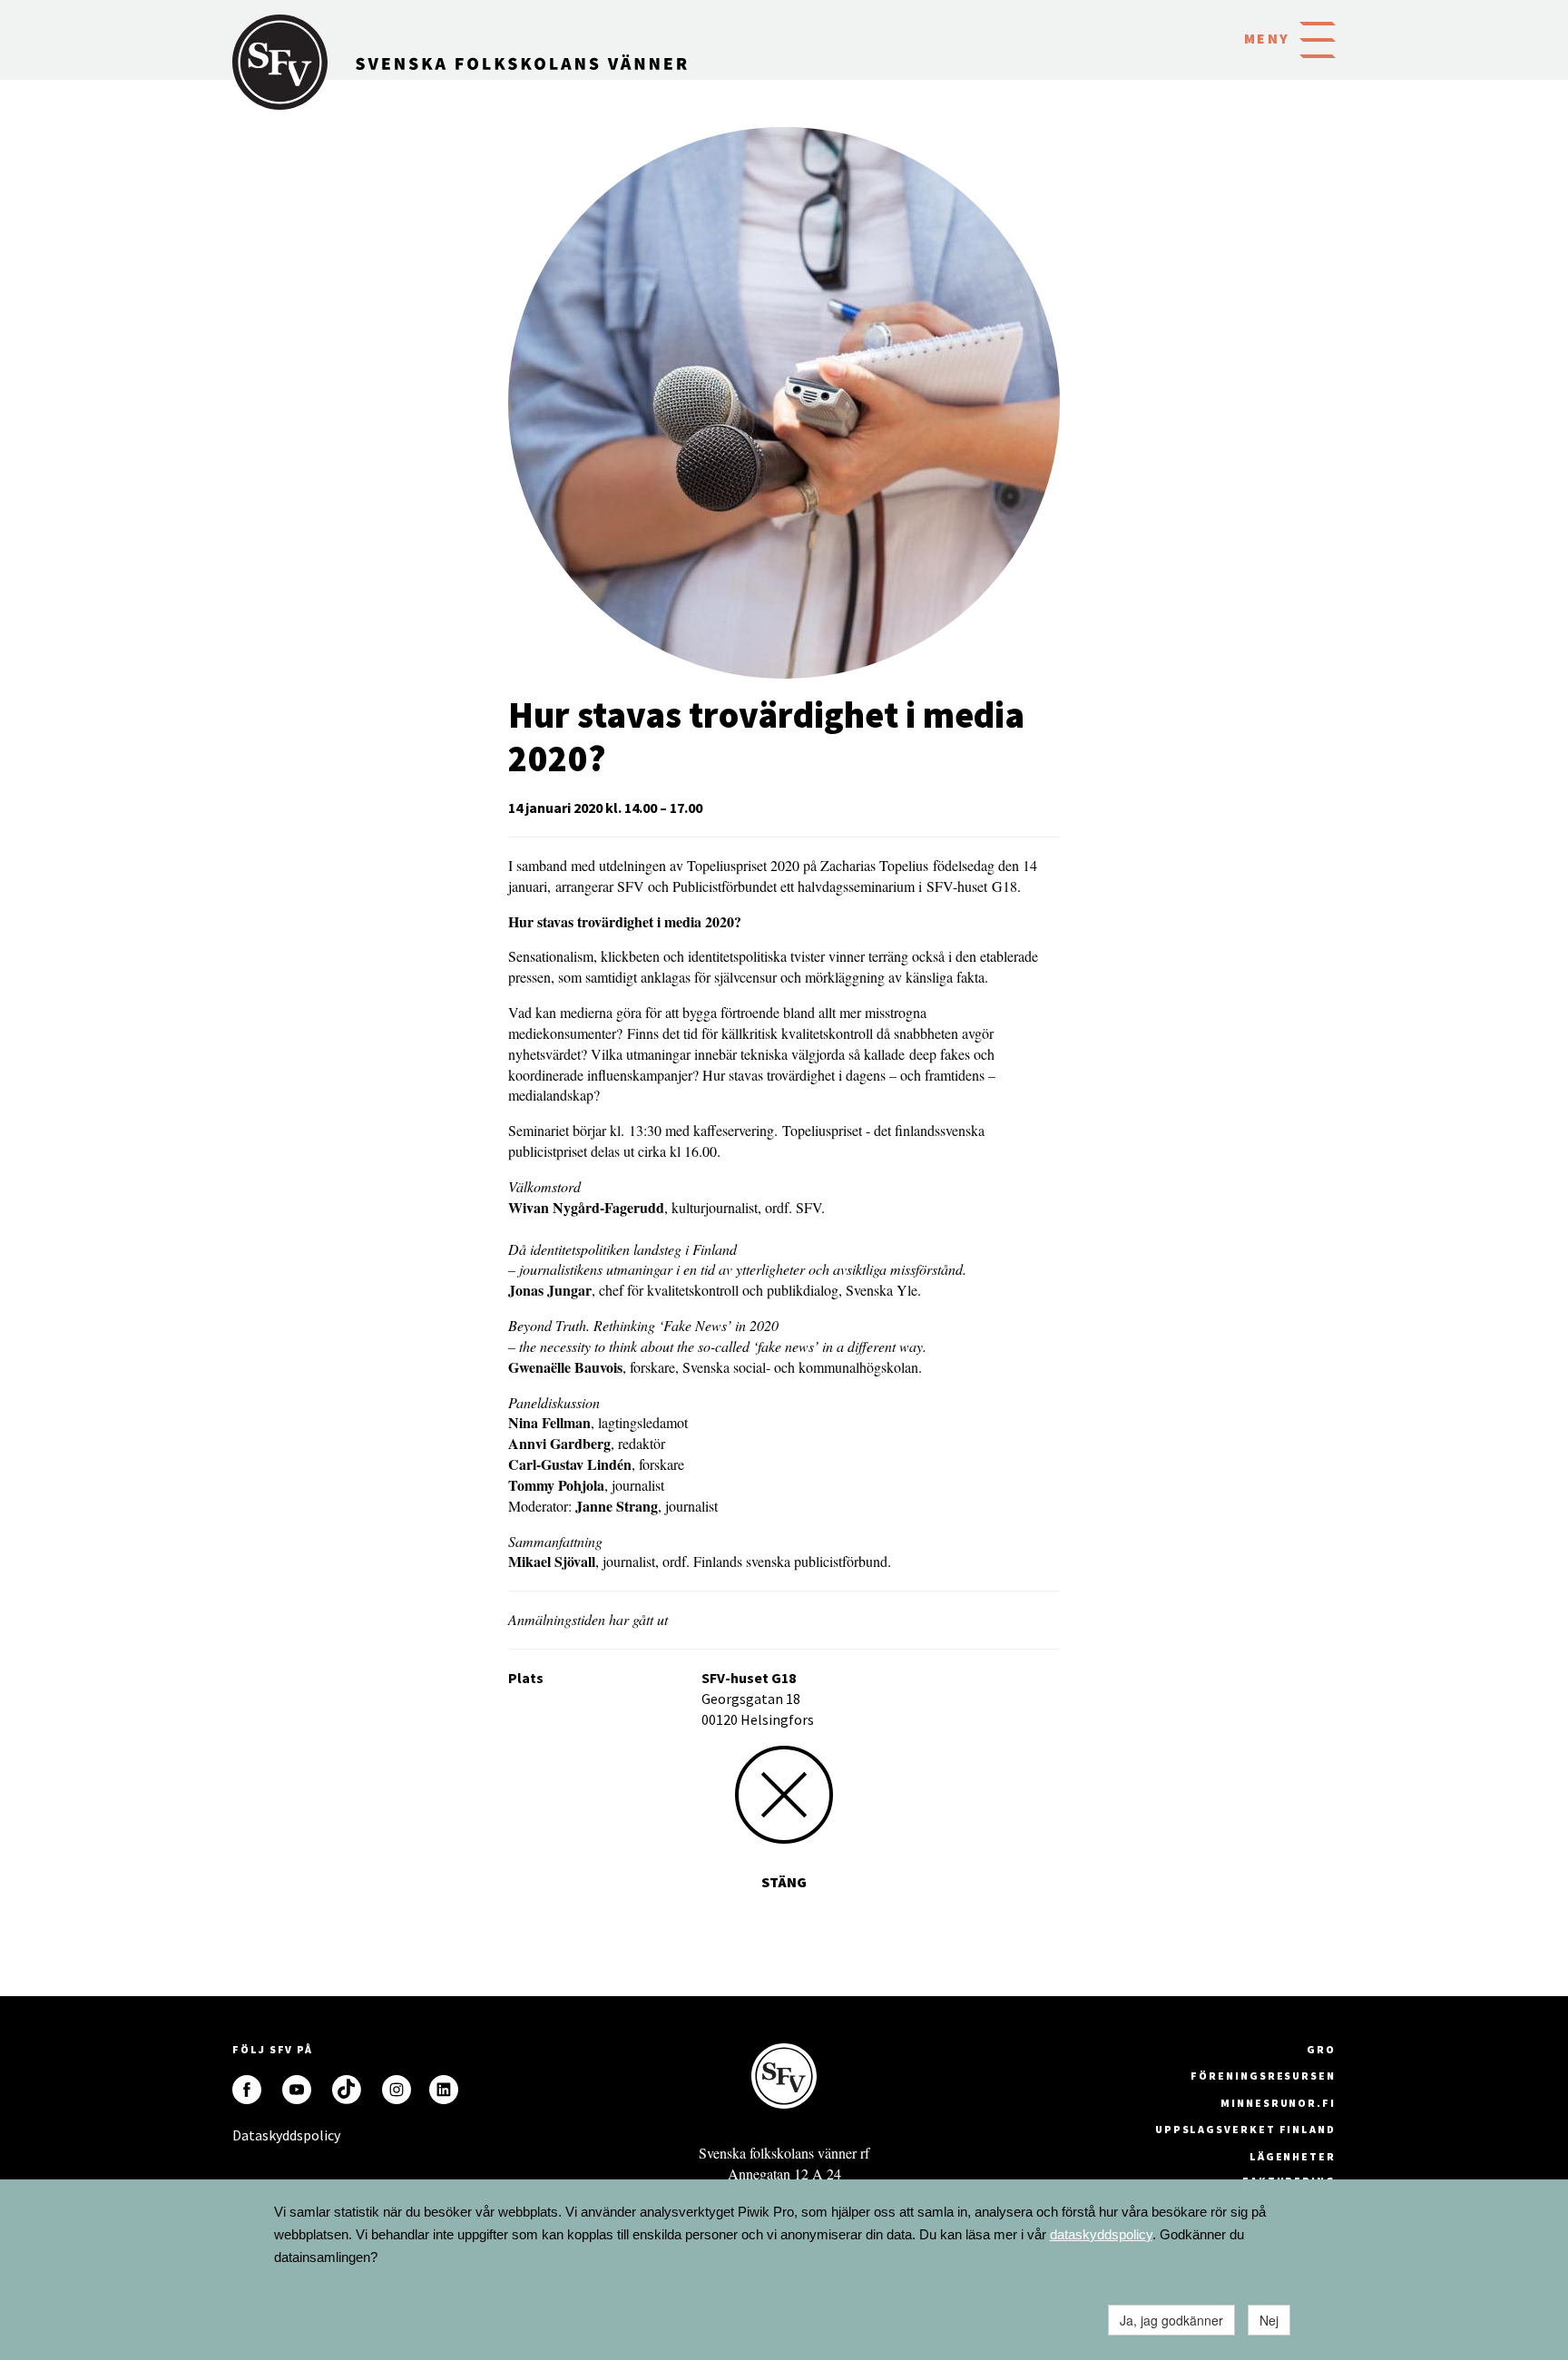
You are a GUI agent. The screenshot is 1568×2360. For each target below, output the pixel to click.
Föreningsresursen (1263, 2076)
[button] (1318, 38)
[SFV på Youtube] (297, 2090)
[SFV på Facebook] (247, 2090)
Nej (1269, 2320)
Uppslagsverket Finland (1245, 2129)
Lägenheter (1293, 2156)
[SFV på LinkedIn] (444, 2090)
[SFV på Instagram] (397, 2090)
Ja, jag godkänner (1171, 2320)
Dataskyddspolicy (247, 2135)
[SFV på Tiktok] (347, 2090)
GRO (1321, 2049)
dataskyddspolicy (1101, 2234)
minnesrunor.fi (1278, 2103)
